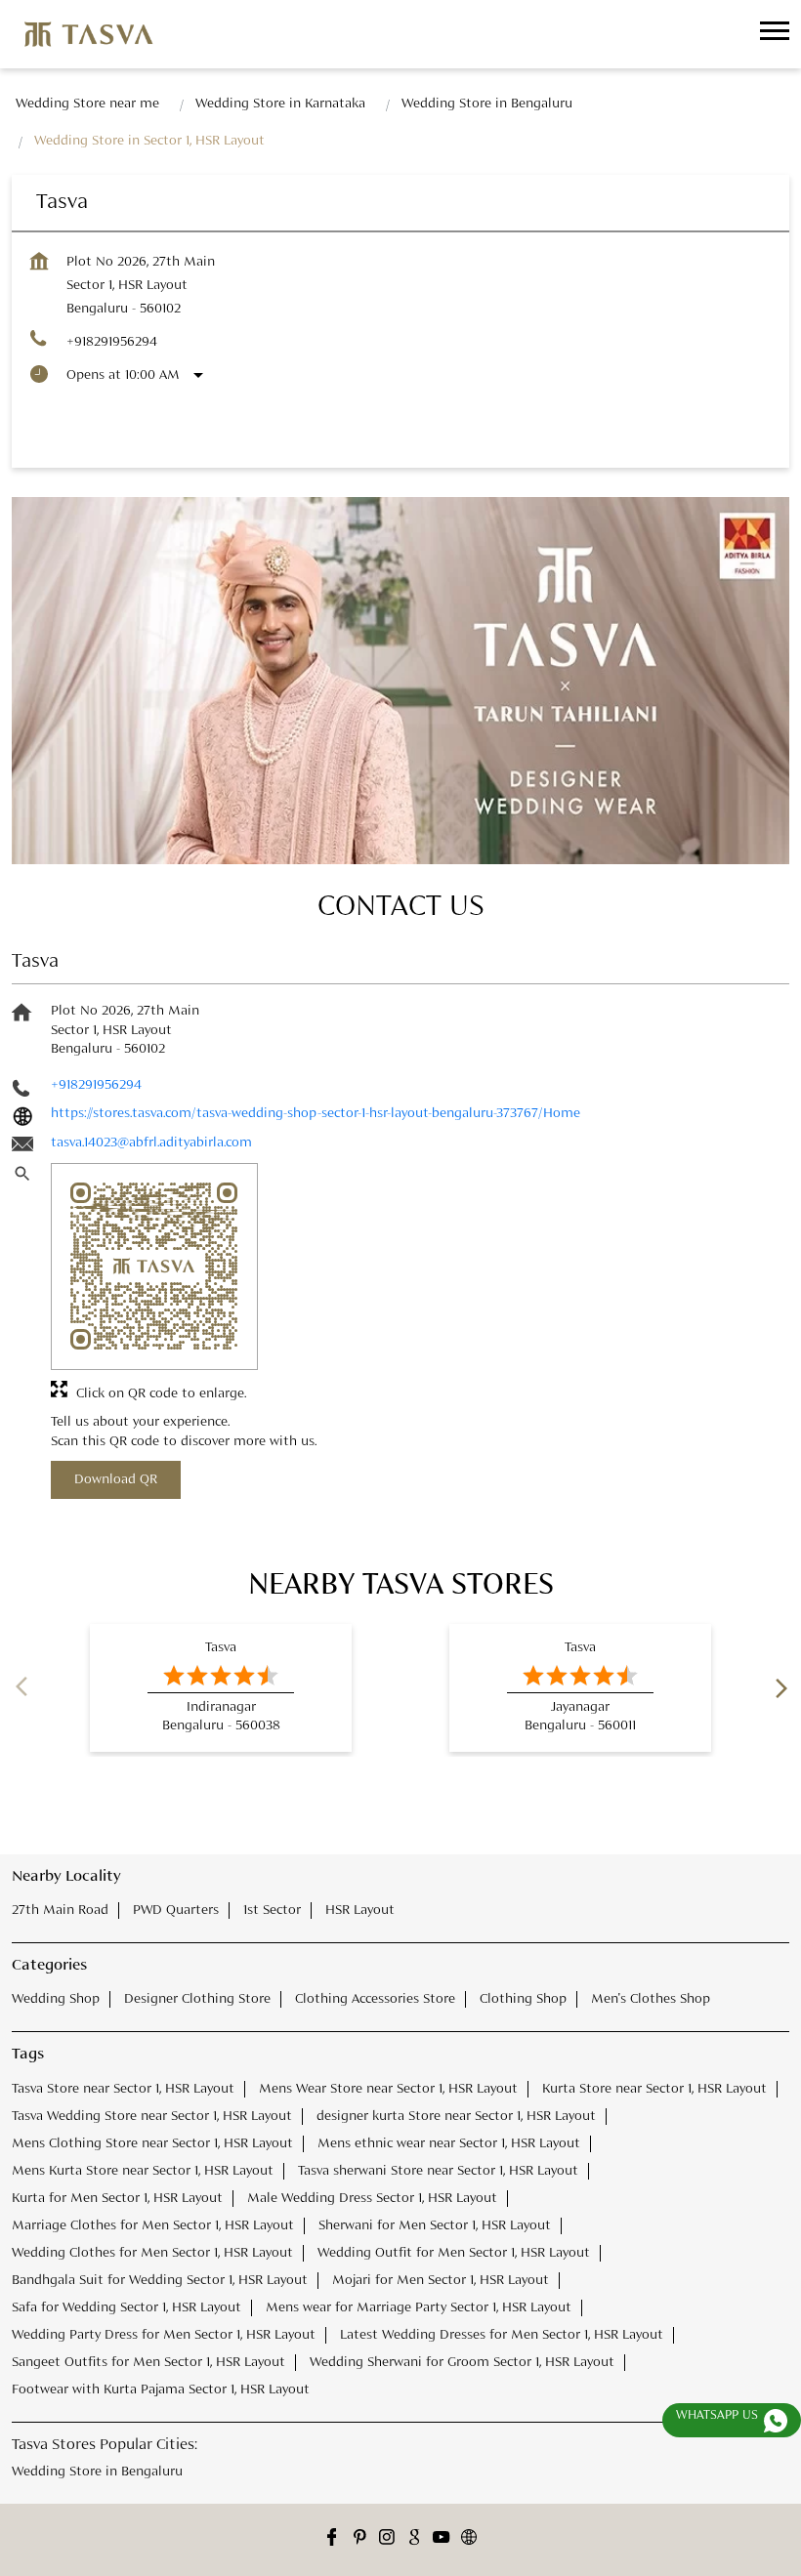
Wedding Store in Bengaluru (97, 2472)
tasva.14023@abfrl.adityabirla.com (151, 1143)
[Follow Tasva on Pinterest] (359, 2540)
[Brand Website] (469, 2540)
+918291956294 (112, 342)
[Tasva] (89, 34)
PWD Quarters (176, 1910)
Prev (23, 1688)
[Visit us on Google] (414, 2540)
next (778, 1688)
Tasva (221, 1647)
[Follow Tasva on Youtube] (442, 2540)
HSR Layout (360, 1910)
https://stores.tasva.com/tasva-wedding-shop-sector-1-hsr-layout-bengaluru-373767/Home (316, 1113)
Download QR (116, 1479)
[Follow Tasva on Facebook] (332, 2540)
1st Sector (272, 1910)
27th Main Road (60, 1910)
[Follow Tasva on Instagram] (387, 2540)
